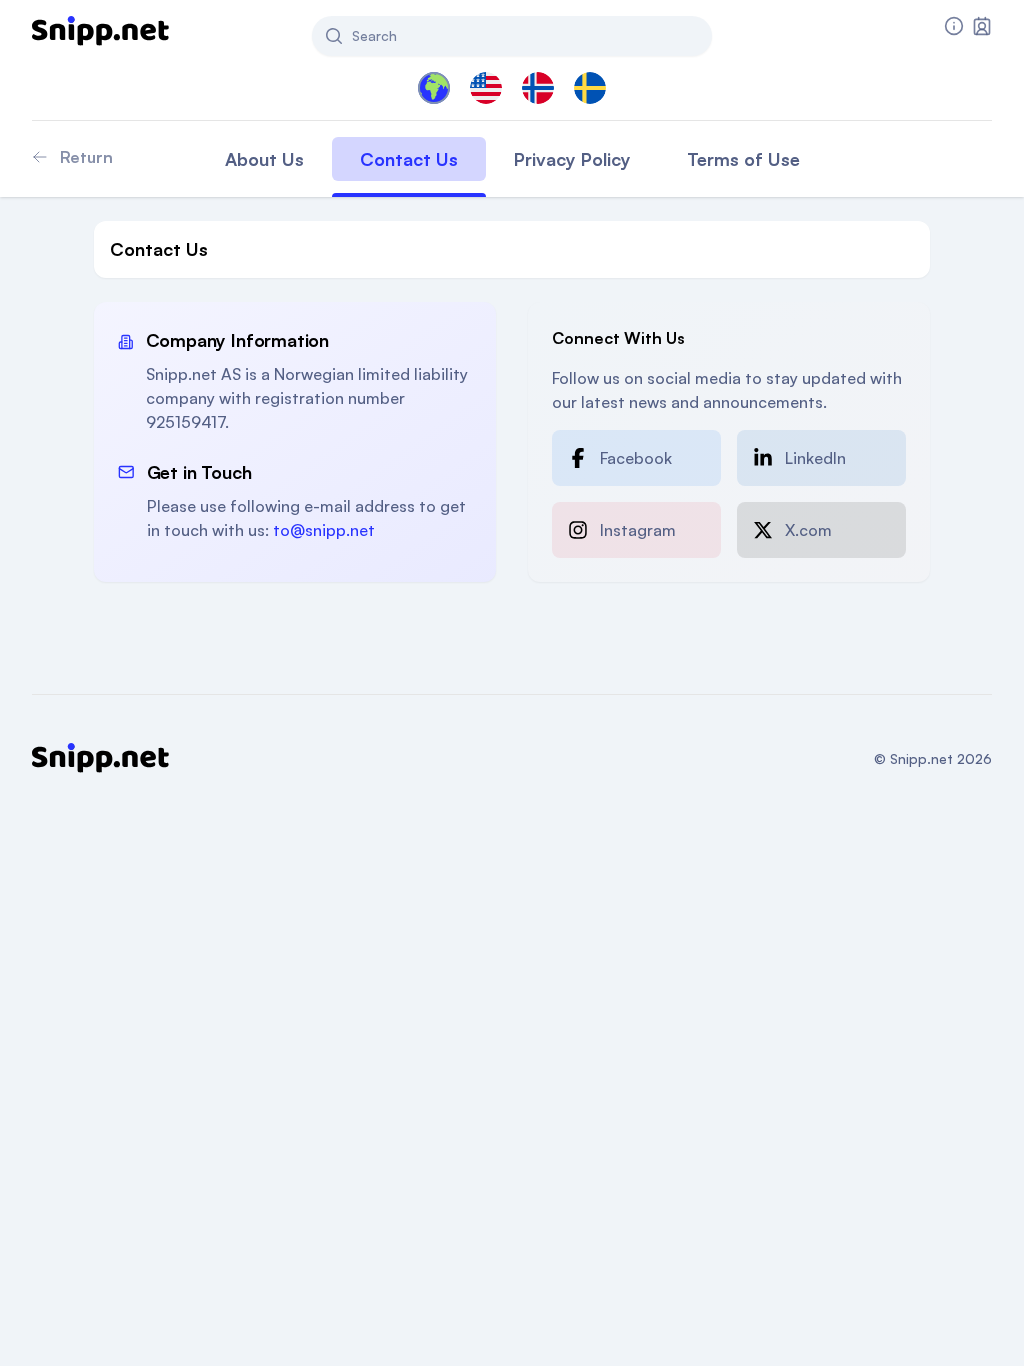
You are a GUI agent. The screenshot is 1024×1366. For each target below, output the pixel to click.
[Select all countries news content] (434, 88)
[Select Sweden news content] (590, 88)
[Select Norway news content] (538, 88)
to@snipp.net (324, 530)
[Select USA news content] (486, 88)
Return (86, 157)
